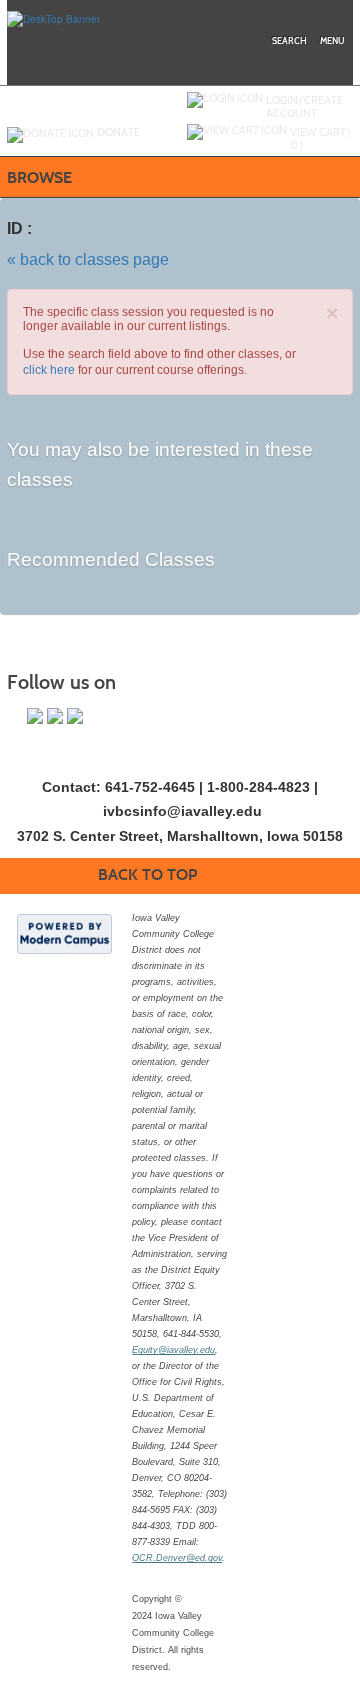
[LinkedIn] (75, 716)
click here (49, 370)
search (289, 41)
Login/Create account (304, 106)
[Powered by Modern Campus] (64, 933)
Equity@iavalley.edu (173, 1350)
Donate (118, 132)
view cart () (320, 138)
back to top (147, 874)
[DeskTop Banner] (53, 18)
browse (39, 177)
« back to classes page (88, 259)
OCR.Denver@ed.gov (177, 1558)
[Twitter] (55, 716)
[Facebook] (35, 716)
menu (332, 41)
